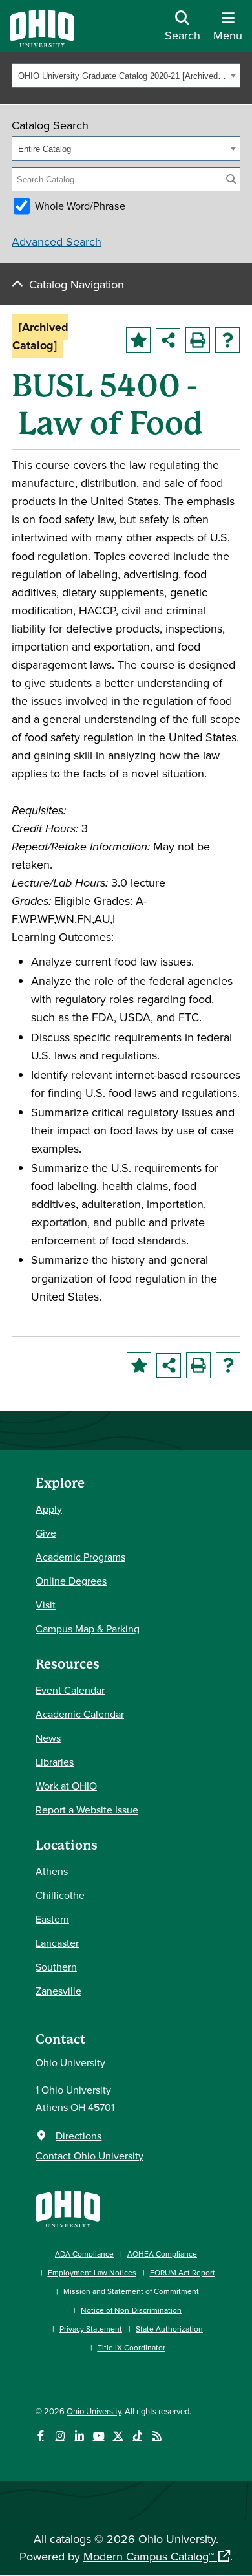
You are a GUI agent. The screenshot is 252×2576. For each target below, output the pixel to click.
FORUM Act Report (183, 2272)
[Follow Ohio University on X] (118, 2436)
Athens (52, 1871)
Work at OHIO (66, 1786)
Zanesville (58, 1991)
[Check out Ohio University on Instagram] (60, 2436)
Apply (49, 1509)
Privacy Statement (91, 2329)
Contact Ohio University (89, 2156)
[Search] (231, 179)
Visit (46, 1605)
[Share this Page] (168, 340)
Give (46, 1533)
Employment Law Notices (92, 2272)
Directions (79, 2136)
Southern (56, 1967)
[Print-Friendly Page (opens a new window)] (198, 340)
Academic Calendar (80, 1714)
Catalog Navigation (77, 284)
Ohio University (94, 2411)
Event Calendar (70, 1690)
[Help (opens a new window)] (227, 340)
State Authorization (169, 2329)
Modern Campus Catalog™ (149, 2556)
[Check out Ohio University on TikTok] (137, 2436)
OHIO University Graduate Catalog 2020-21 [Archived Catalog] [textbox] (122, 76)
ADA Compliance (84, 2254)
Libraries (55, 1762)
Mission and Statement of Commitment (131, 2291)
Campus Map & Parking (88, 1629)
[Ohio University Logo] (42, 43)
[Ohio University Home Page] (68, 2208)
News (48, 1738)
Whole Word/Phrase (80, 206)
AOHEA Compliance (162, 2254)
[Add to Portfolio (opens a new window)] (138, 340)
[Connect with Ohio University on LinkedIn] (79, 2436)
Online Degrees (71, 1581)
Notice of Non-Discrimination (131, 2310)
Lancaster (57, 1943)
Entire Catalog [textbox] (45, 149)
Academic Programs (80, 1557)
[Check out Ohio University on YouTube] (99, 2436)
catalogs (70, 2539)
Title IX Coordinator (131, 2347)
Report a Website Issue (87, 1810)
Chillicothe (60, 1895)
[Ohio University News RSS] (157, 2436)
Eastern (52, 1919)
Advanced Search (57, 242)
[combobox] (126, 76)
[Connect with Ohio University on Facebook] (40, 2436)
